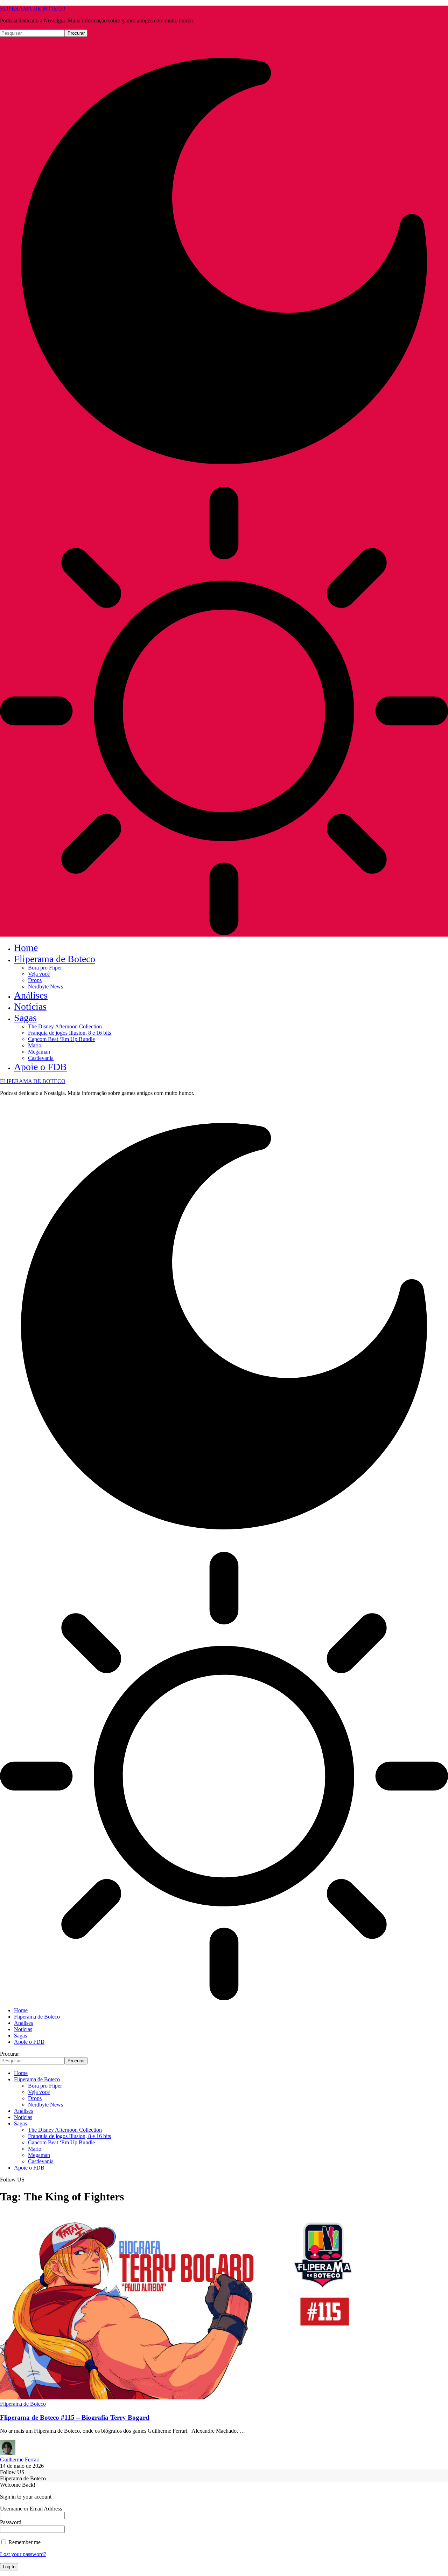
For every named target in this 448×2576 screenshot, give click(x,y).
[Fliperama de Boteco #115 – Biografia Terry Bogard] (179, 2397)
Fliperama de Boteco (23, 2404)
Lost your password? (23, 2554)
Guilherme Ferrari (20, 2459)
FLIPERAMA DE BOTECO (33, 9)
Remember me (24, 2542)
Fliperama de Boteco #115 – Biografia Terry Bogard (75, 2417)
